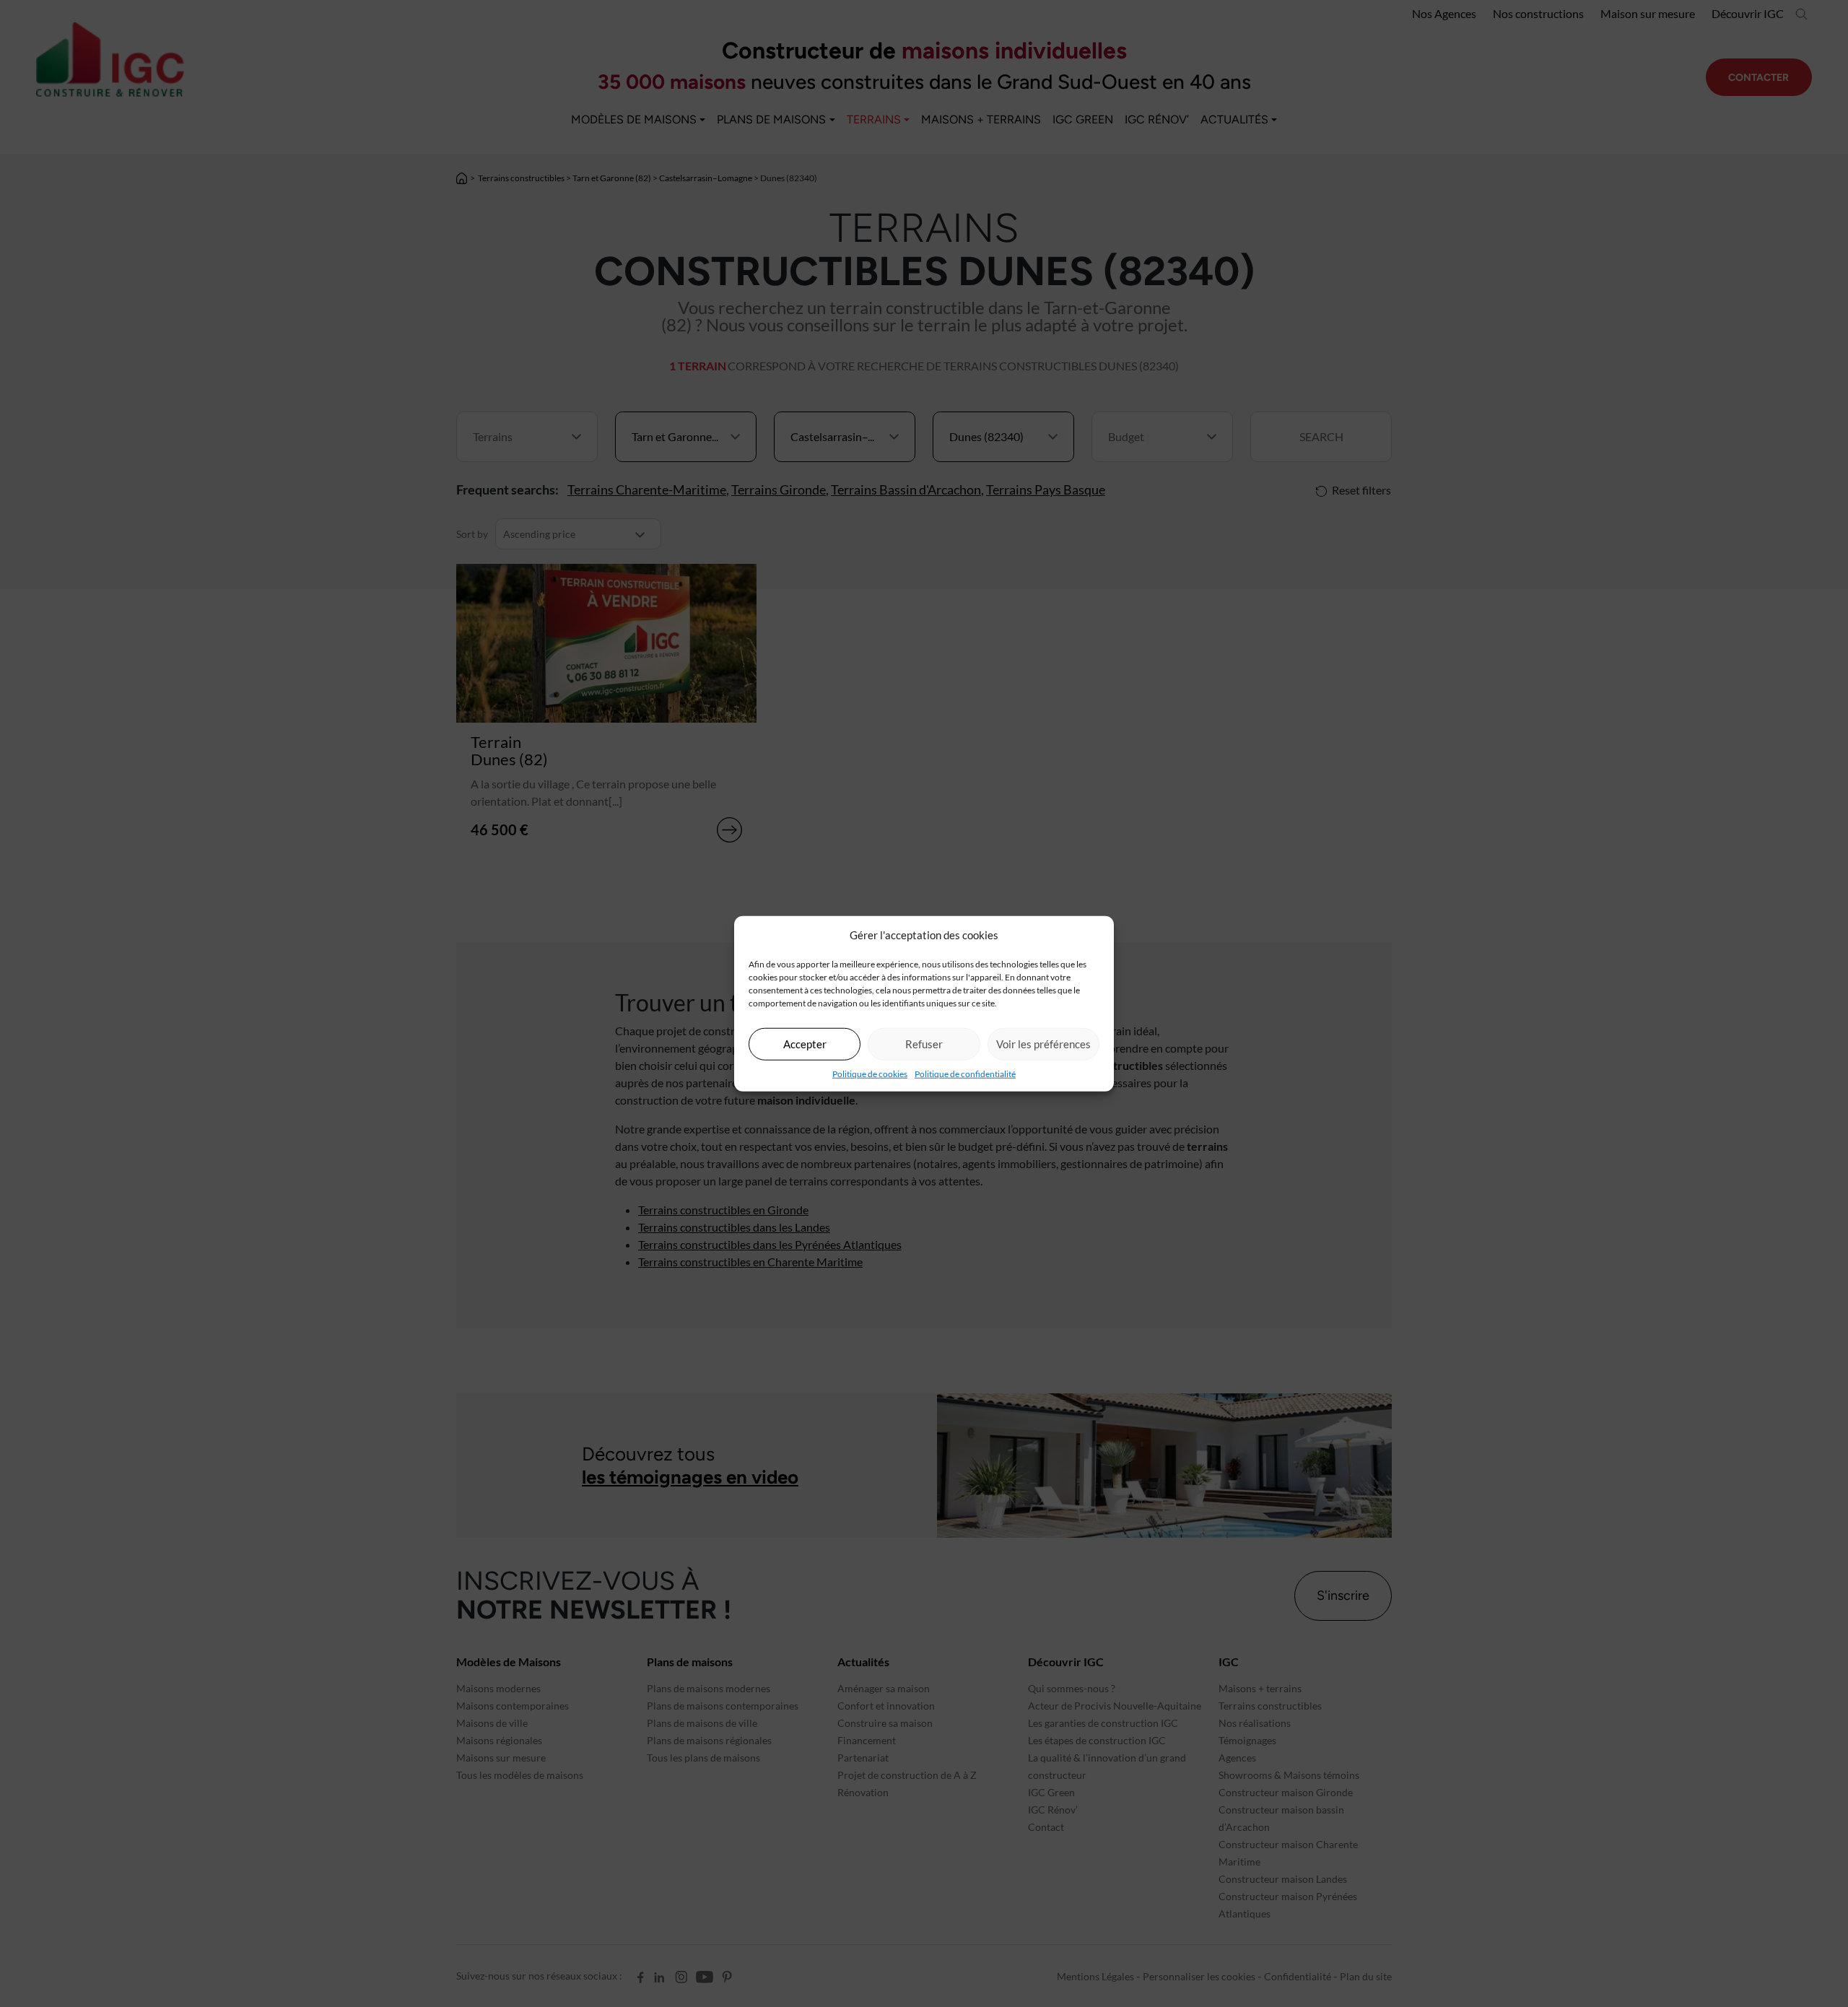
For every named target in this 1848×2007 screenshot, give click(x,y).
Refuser (924, 1044)
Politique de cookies (870, 1073)
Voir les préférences (1043, 1044)
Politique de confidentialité (965, 1073)
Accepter (805, 1044)
